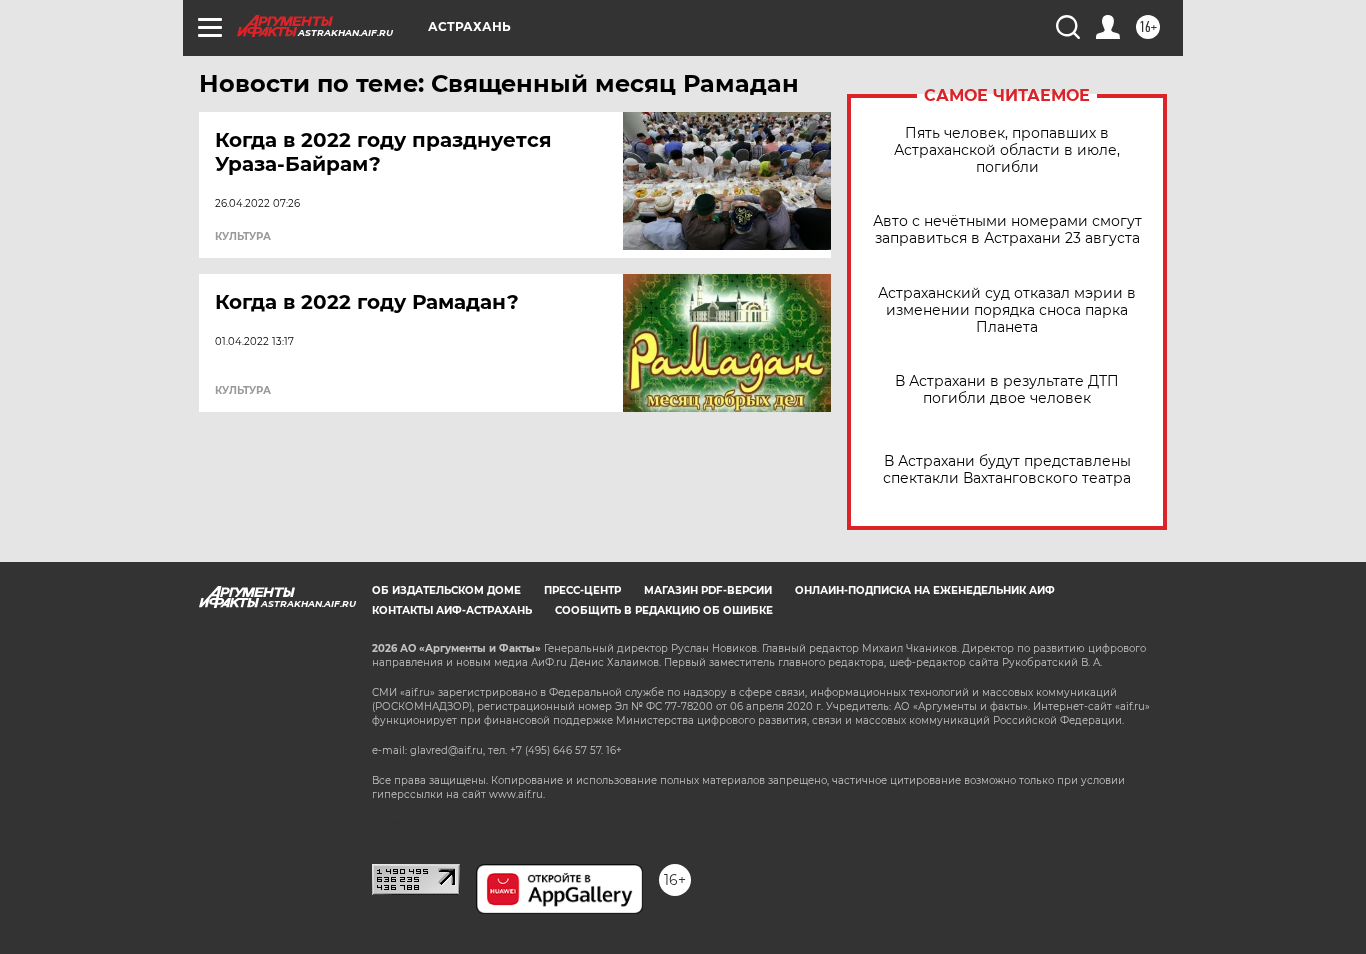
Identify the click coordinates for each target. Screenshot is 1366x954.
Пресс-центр (582, 590)
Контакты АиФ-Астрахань (452, 610)
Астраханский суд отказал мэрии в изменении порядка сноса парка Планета (1007, 310)
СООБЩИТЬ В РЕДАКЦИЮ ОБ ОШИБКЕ (664, 610)
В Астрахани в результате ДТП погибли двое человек (1007, 390)
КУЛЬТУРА (243, 237)
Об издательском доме (446, 590)
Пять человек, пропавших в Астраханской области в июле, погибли (1007, 150)
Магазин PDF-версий (708, 590)
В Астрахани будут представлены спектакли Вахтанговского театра (1007, 470)
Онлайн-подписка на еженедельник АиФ (925, 590)
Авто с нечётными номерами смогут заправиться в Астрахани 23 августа (1007, 230)
